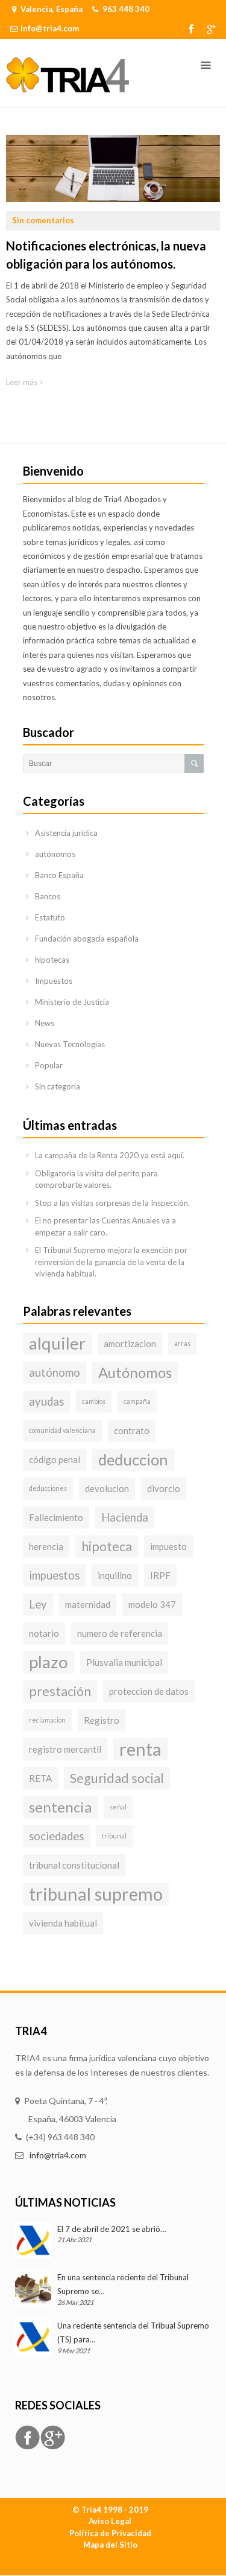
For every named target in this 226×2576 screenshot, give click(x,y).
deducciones (48, 1488)
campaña (137, 1401)
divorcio (164, 1488)
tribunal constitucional (74, 1865)
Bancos (48, 896)
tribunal (114, 1836)
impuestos (54, 1575)
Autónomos (135, 1372)
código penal (55, 1459)
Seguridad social (117, 1778)
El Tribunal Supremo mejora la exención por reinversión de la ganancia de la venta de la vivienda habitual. (111, 1262)
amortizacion (130, 1344)
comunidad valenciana (62, 1430)
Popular (49, 1065)
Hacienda (125, 1517)
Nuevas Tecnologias (70, 1044)
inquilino (115, 1575)
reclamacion (47, 1720)
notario (44, 1633)
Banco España (59, 875)
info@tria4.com (50, 28)
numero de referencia (120, 1633)
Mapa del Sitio (110, 2545)
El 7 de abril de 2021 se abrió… (111, 2229)
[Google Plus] (211, 29)
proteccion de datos (149, 1691)
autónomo (55, 1372)
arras (182, 1343)
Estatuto (50, 917)
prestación (60, 1691)
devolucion (107, 1488)
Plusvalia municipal (124, 1662)
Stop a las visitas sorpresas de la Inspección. (112, 1203)
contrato (132, 1430)
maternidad (88, 1604)
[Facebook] (191, 29)
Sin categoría (58, 1086)
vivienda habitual (63, 1923)
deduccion (133, 1459)
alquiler (57, 1343)
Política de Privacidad (110, 2533)
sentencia (60, 1807)
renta (140, 1749)
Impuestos (54, 981)
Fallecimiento (56, 1517)
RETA (40, 1778)
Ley (38, 1604)
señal (118, 1807)
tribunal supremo (96, 1894)
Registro (102, 1720)
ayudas (46, 1401)
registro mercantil (65, 1749)
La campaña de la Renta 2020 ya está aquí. (110, 1155)
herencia (46, 1546)
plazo (49, 1662)
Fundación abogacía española (87, 939)
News (45, 1023)
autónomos (55, 854)
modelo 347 (152, 1604)
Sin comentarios (43, 220)
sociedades (56, 1836)
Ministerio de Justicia (72, 1002)
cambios (94, 1401)
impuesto (168, 1546)
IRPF (160, 1575)
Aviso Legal (110, 2521)
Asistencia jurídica (66, 833)
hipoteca (107, 1546)
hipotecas (52, 960)
